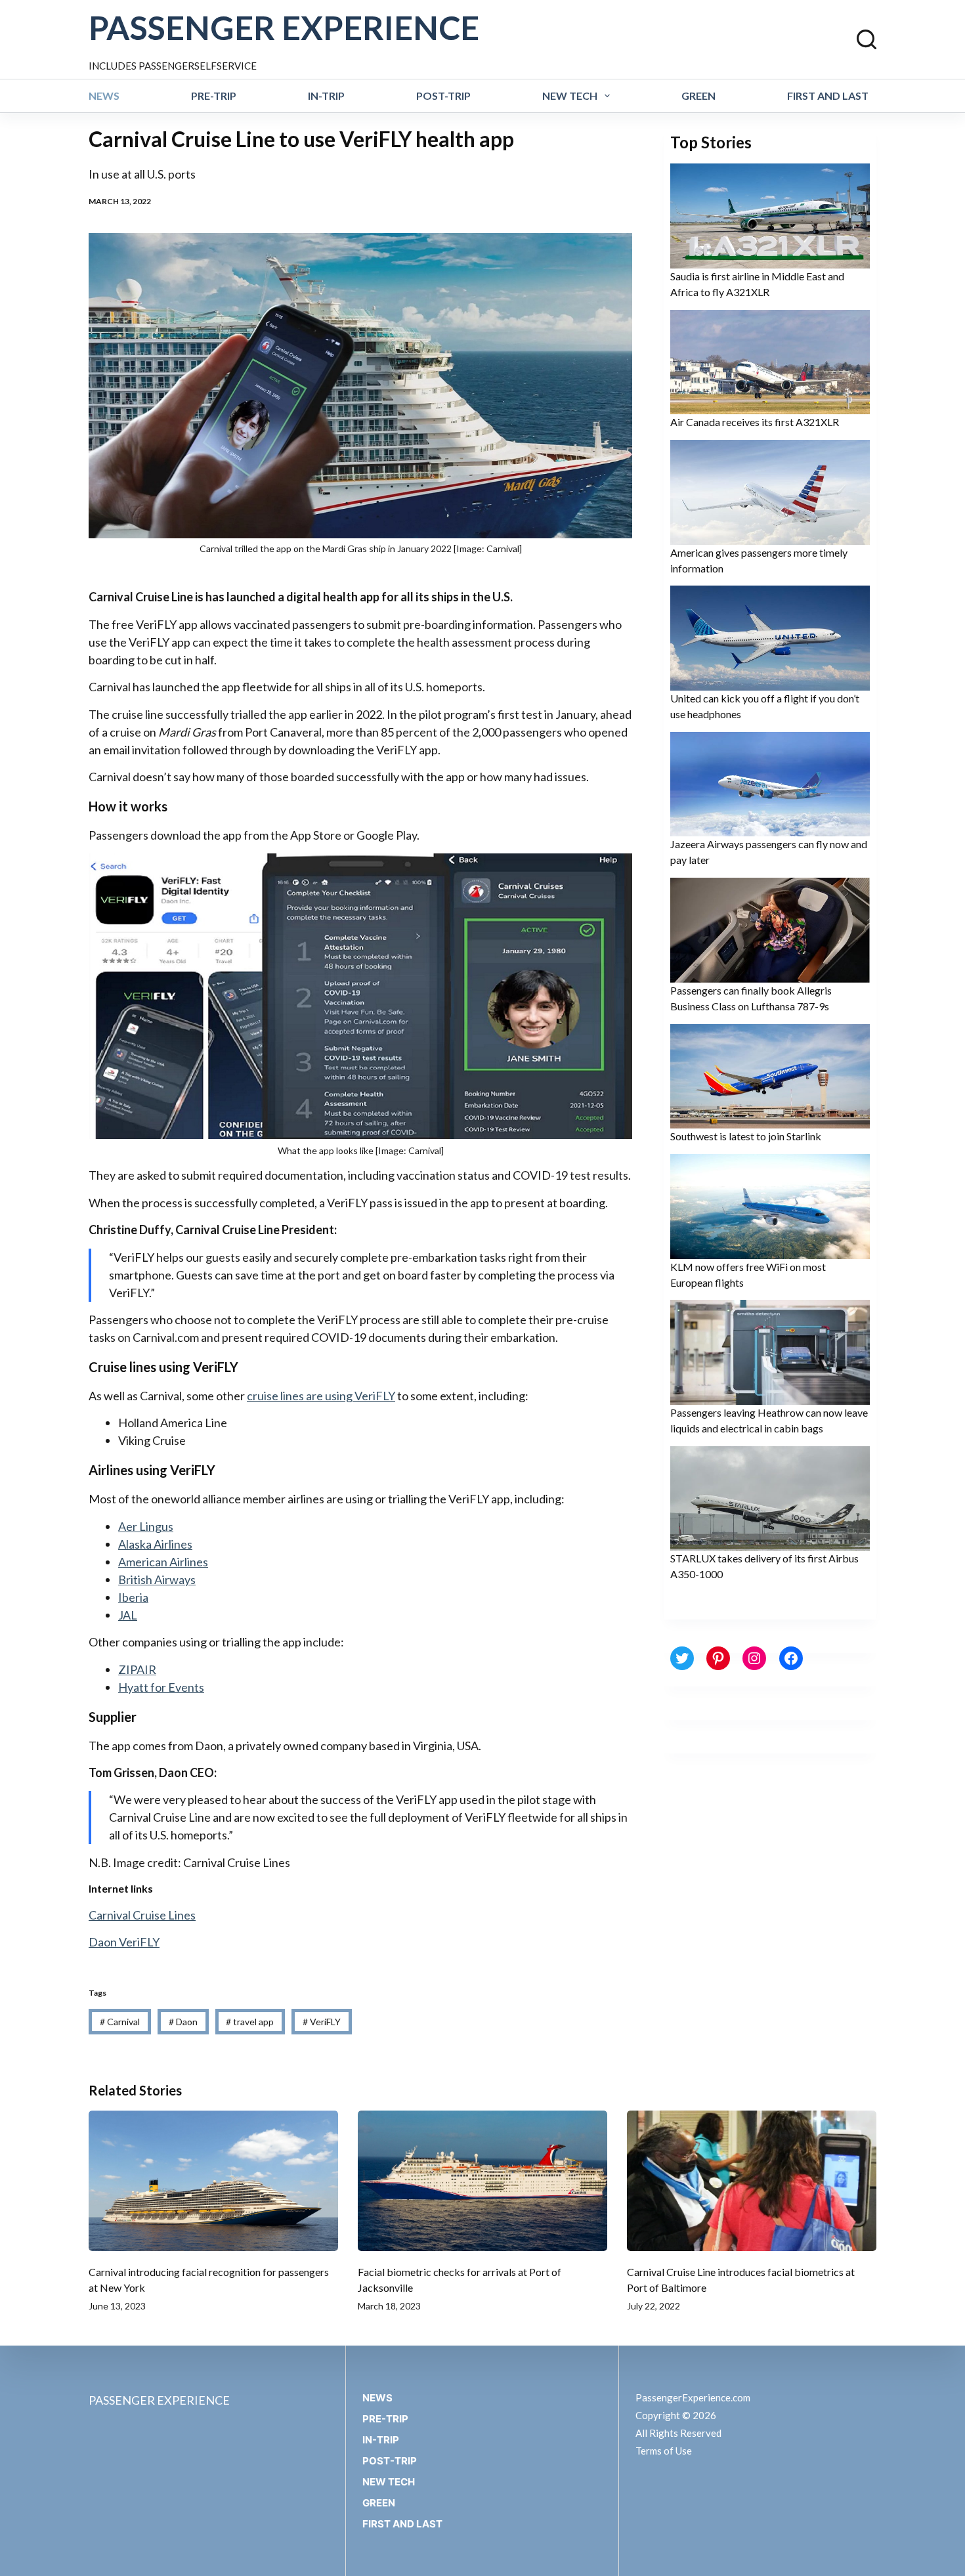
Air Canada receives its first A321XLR (755, 422)
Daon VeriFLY (124, 1942)
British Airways (157, 1579)
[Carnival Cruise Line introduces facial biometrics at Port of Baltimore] (752, 2181)
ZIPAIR (137, 1669)
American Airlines (163, 1562)
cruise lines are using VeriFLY (321, 1396)
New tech (570, 96)
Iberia (133, 1597)
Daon (183, 2022)
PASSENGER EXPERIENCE (284, 28)
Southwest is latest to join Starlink (746, 1136)
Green (698, 96)
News (104, 96)
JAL (128, 1615)
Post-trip (443, 96)
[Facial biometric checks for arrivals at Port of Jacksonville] (482, 2181)
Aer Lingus (146, 1526)
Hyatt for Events (161, 1687)
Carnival (120, 2022)
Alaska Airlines (155, 1544)
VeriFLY (322, 2022)
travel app (250, 2022)
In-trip (326, 96)
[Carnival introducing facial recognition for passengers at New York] (213, 2181)
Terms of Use (664, 2451)
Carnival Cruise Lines (142, 1915)
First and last (828, 96)
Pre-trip (214, 96)
